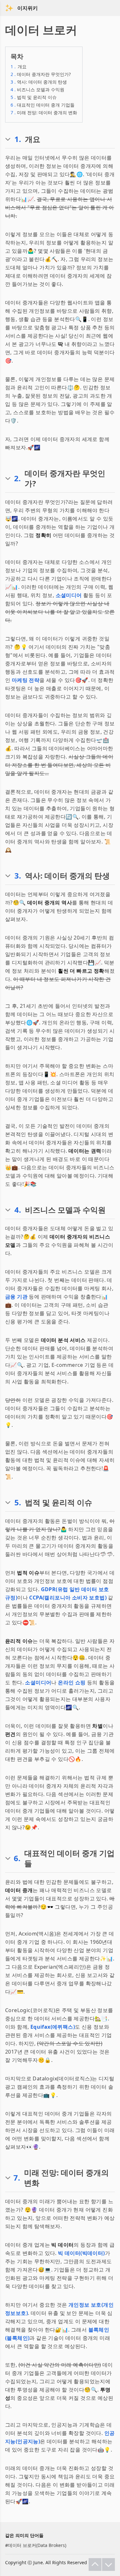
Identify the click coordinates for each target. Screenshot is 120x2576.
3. (18, 876)
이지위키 (28, 8)
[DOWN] (108, 2565)
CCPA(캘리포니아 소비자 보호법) (68, 1598)
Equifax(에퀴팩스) (53, 2027)
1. (18, 139)
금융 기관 (16, 1297)
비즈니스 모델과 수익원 (37, 90)
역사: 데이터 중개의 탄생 (39, 82)
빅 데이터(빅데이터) (81, 2253)
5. (18, 1502)
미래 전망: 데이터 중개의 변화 (44, 112)
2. (17, 478)
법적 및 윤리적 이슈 (34, 97)
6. (17, 1858)
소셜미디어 (69, 595)
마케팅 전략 (26, 680)
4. (18, 1210)
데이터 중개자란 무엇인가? (41, 74)
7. (17, 2178)
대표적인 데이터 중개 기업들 (43, 105)
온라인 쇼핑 (72, 1682)
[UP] (95, 2565)
